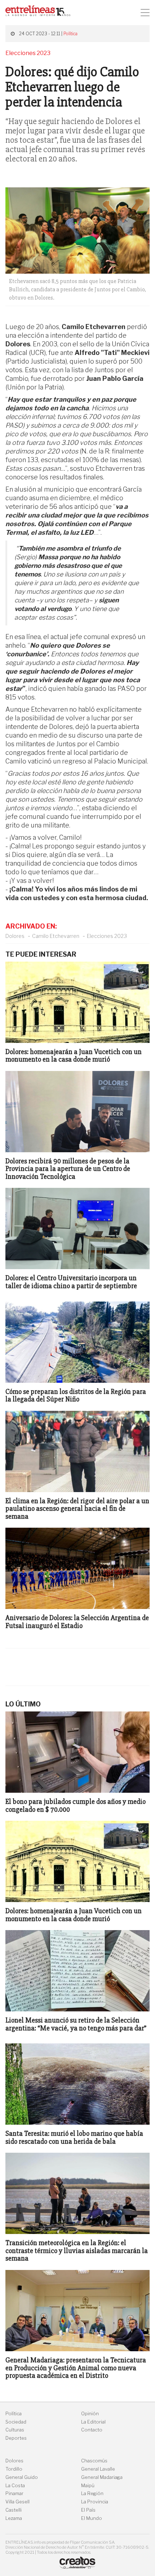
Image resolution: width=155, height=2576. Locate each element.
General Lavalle (98, 2469)
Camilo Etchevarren (56, 936)
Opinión (90, 2414)
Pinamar (14, 2493)
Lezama (14, 2518)
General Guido (22, 2477)
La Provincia (95, 2502)
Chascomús (94, 2461)
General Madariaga (102, 2477)
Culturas (15, 2430)
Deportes (16, 2438)
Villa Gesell (17, 2502)
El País (88, 2510)
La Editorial (93, 2422)
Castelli (14, 2510)
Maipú (88, 2486)
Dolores (15, 936)
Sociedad (16, 2422)
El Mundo (92, 2518)
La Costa (15, 2486)
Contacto (92, 2430)
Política (70, 34)
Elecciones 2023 (107, 936)
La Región (92, 2493)
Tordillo (14, 2469)
